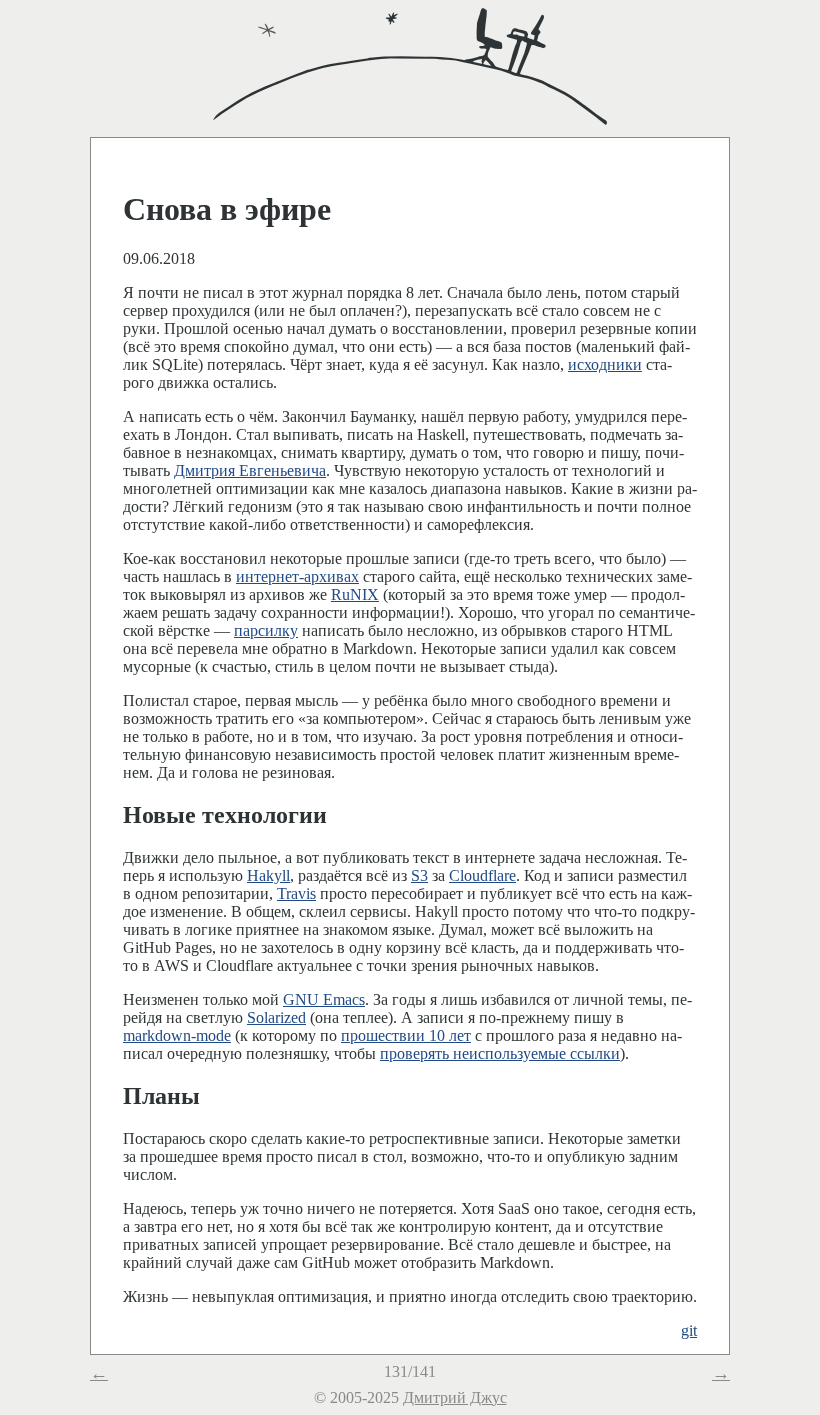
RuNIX (355, 594)
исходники (605, 364)
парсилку (266, 630)
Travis (296, 893)
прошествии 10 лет (406, 1035)
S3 (419, 875)
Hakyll (268, 875)
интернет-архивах (297, 576)
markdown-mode (177, 1035)
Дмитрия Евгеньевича (250, 470)
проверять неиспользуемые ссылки (500, 1053)
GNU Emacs (324, 999)
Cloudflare (482, 875)
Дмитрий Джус (455, 1397)
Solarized (276, 1017)
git (689, 1330)
